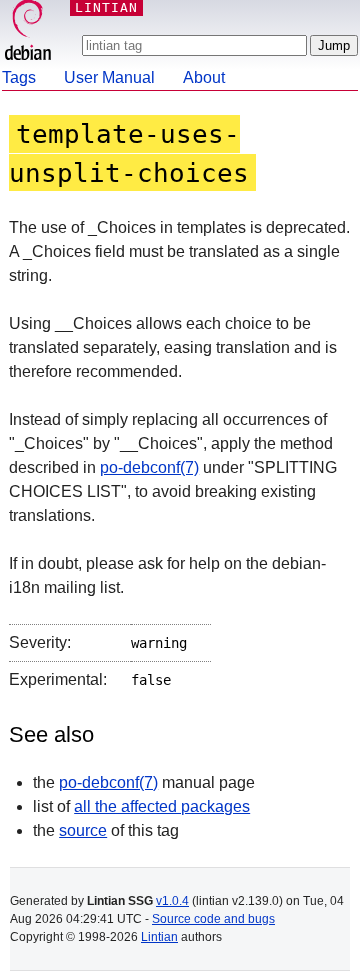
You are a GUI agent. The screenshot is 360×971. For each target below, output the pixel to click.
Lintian (159, 937)
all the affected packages (162, 806)
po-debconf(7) (149, 467)
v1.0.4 (172, 901)
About (204, 77)
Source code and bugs (213, 919)
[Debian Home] (28, 32)
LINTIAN (106, 7)
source (83, 830)
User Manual (109, 77)
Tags (19, 77)
